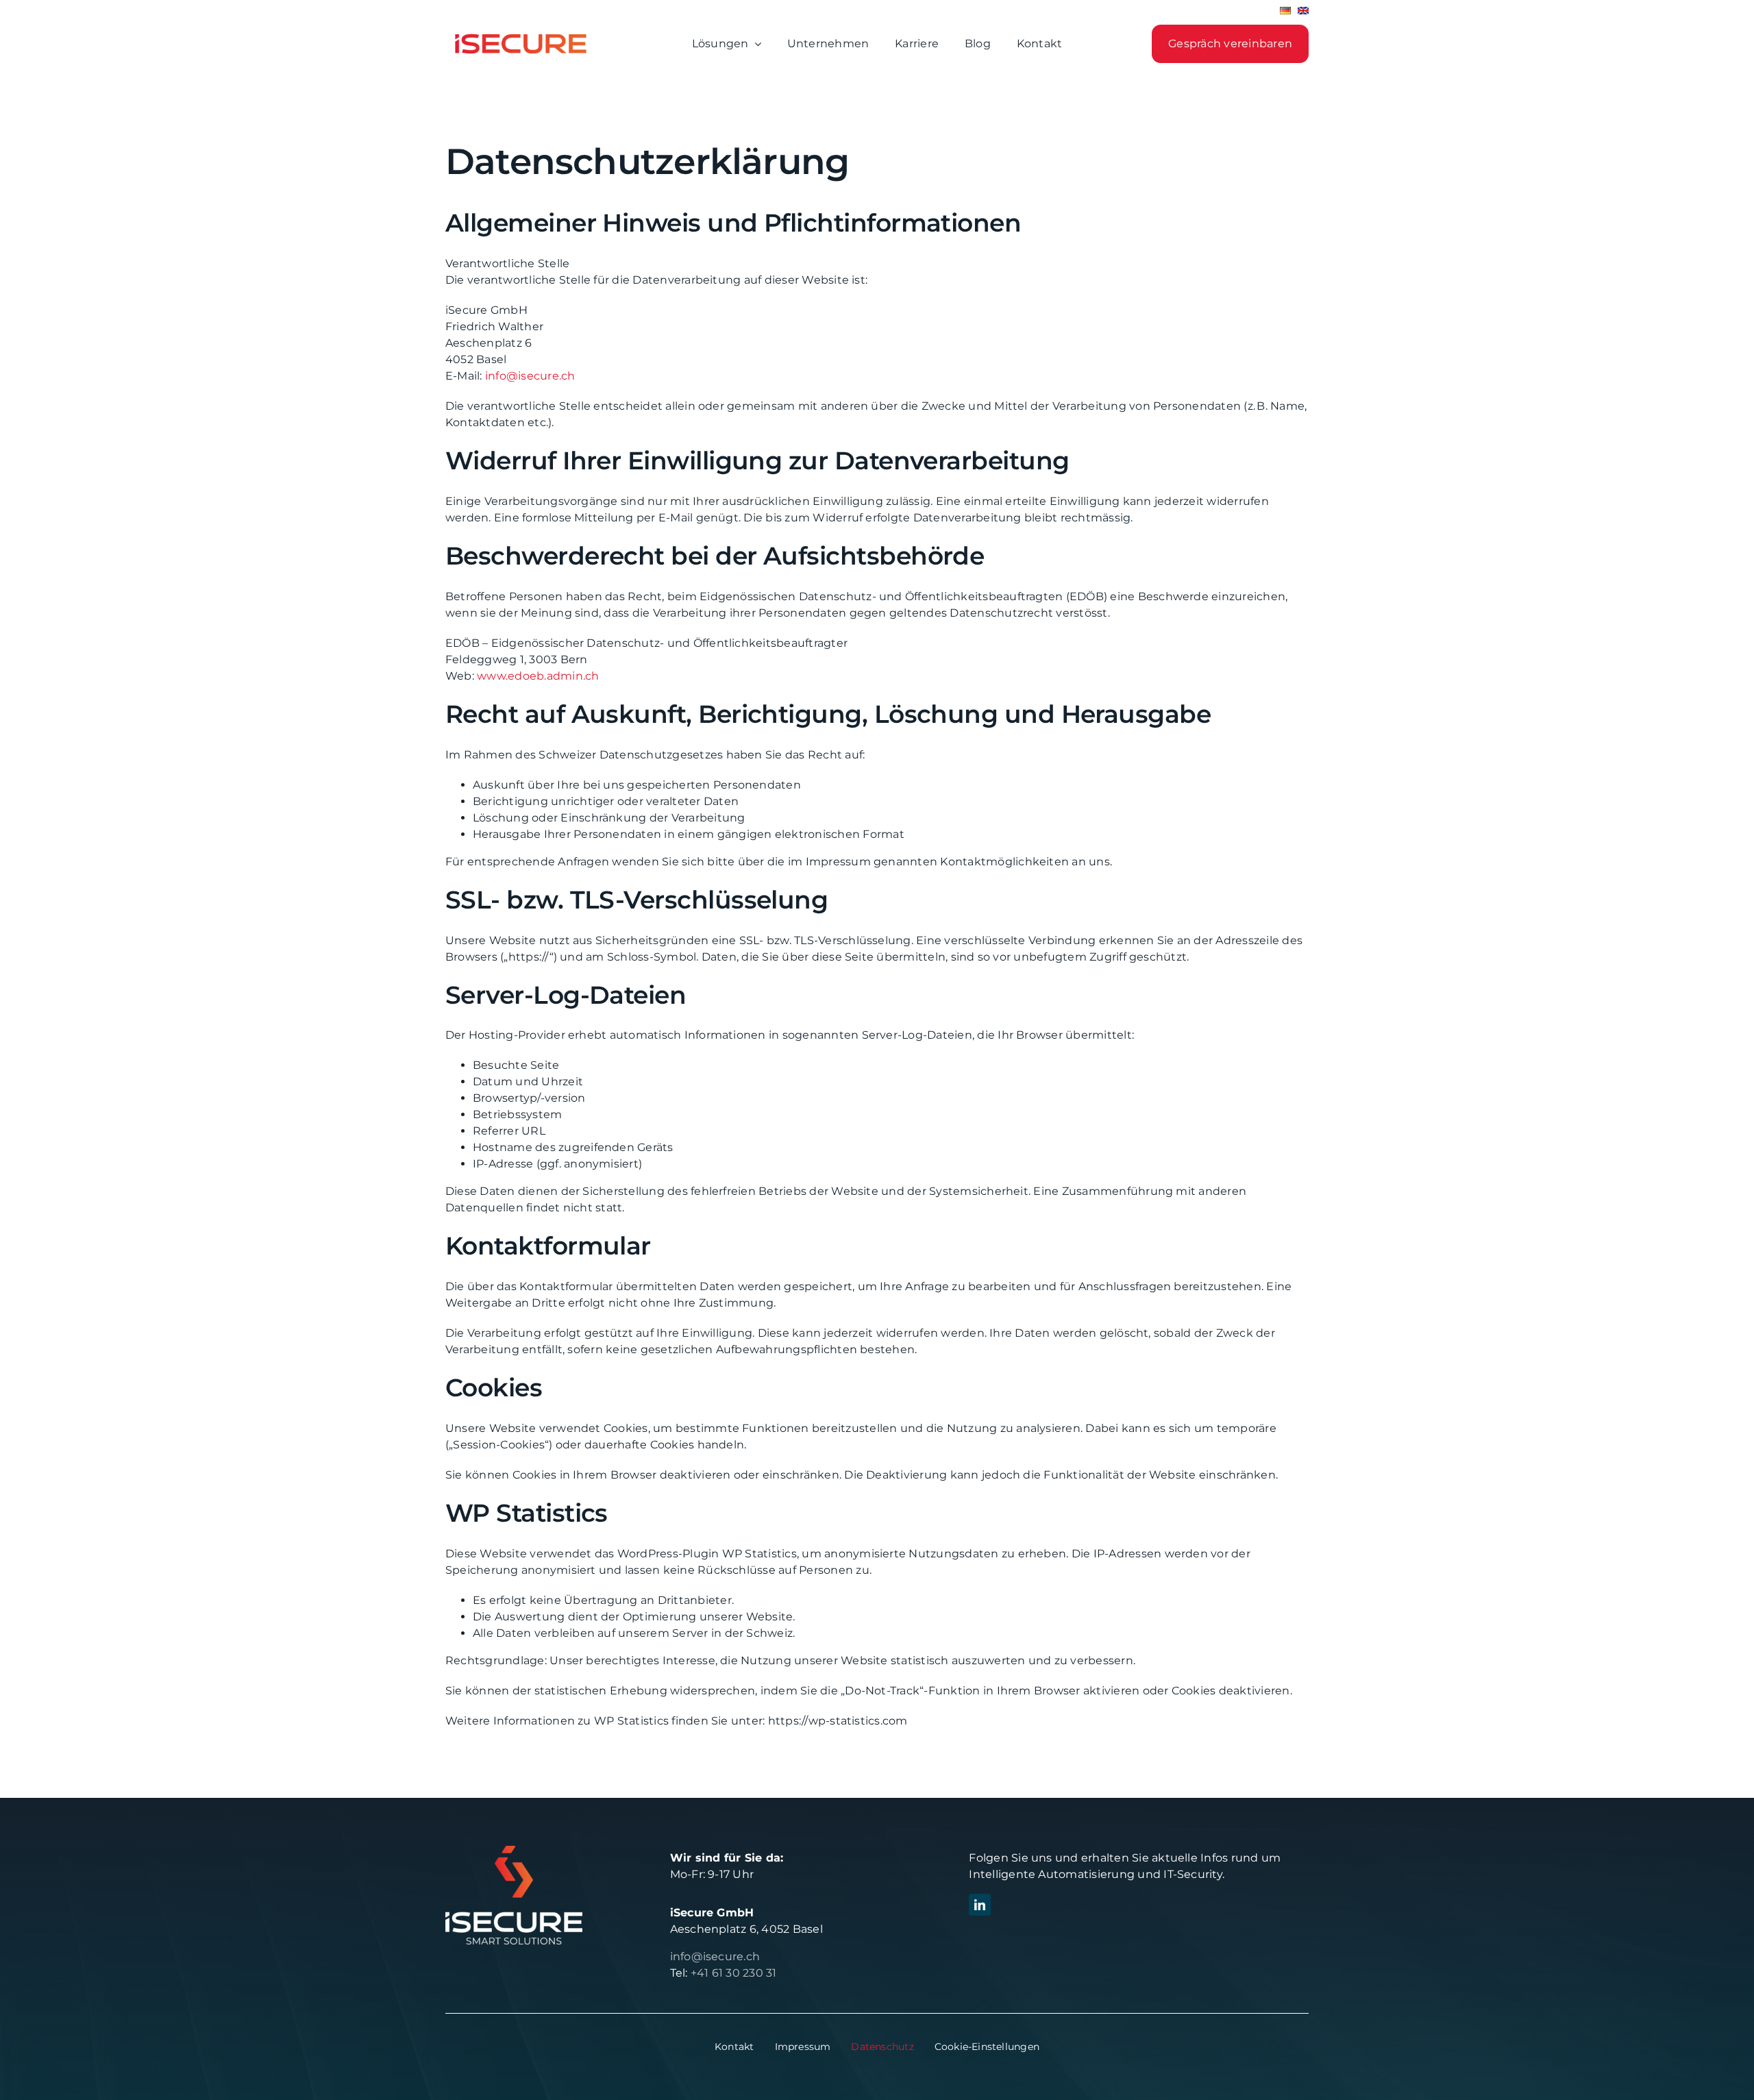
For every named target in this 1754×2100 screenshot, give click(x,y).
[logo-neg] (521, 28)
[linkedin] (980, 1905)
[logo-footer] (514, 1851)
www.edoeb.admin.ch (538, 676)
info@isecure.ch (530, 376)
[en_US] (1303, 15)
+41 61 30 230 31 (734, 1973)
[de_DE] (1285, 15)
